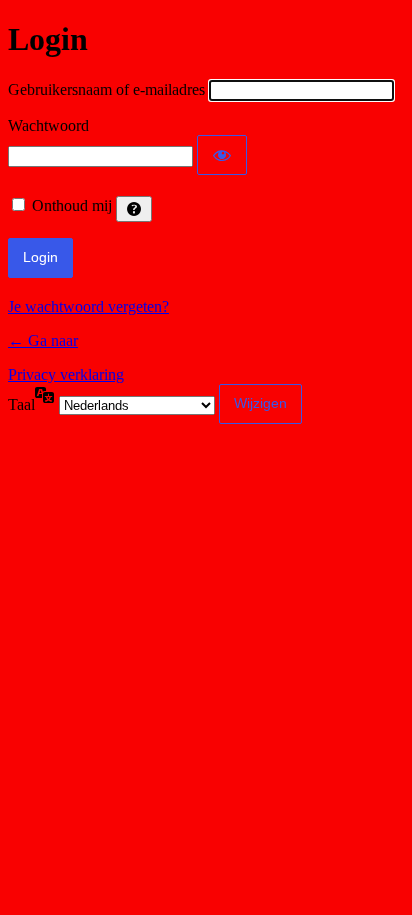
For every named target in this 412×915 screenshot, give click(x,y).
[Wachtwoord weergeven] (222, 155)
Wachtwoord (48, 125)
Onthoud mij (72, 205)
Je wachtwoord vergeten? (88, 306)
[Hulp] (134, 209)
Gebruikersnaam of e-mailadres (106, 89)
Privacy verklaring (66, 374)
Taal (21, 404)
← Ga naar (43, 340)
